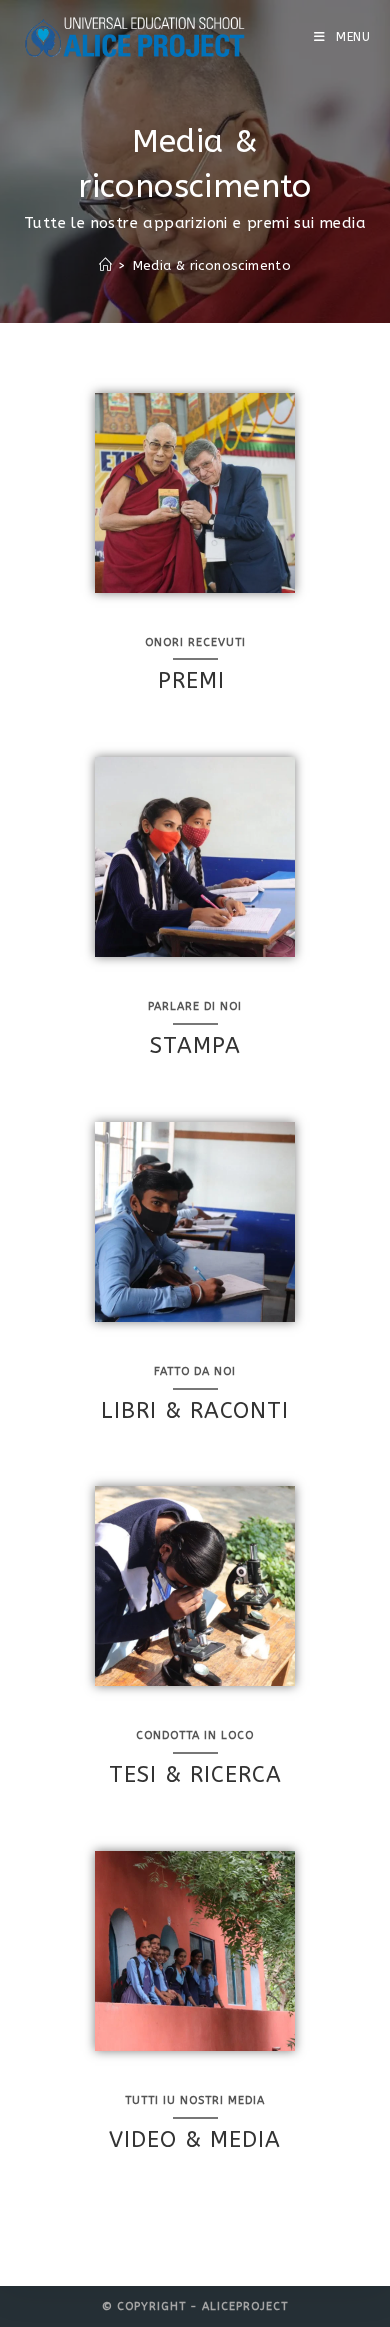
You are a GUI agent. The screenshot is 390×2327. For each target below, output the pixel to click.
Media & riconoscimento (212, 265)
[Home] (105, 265)
